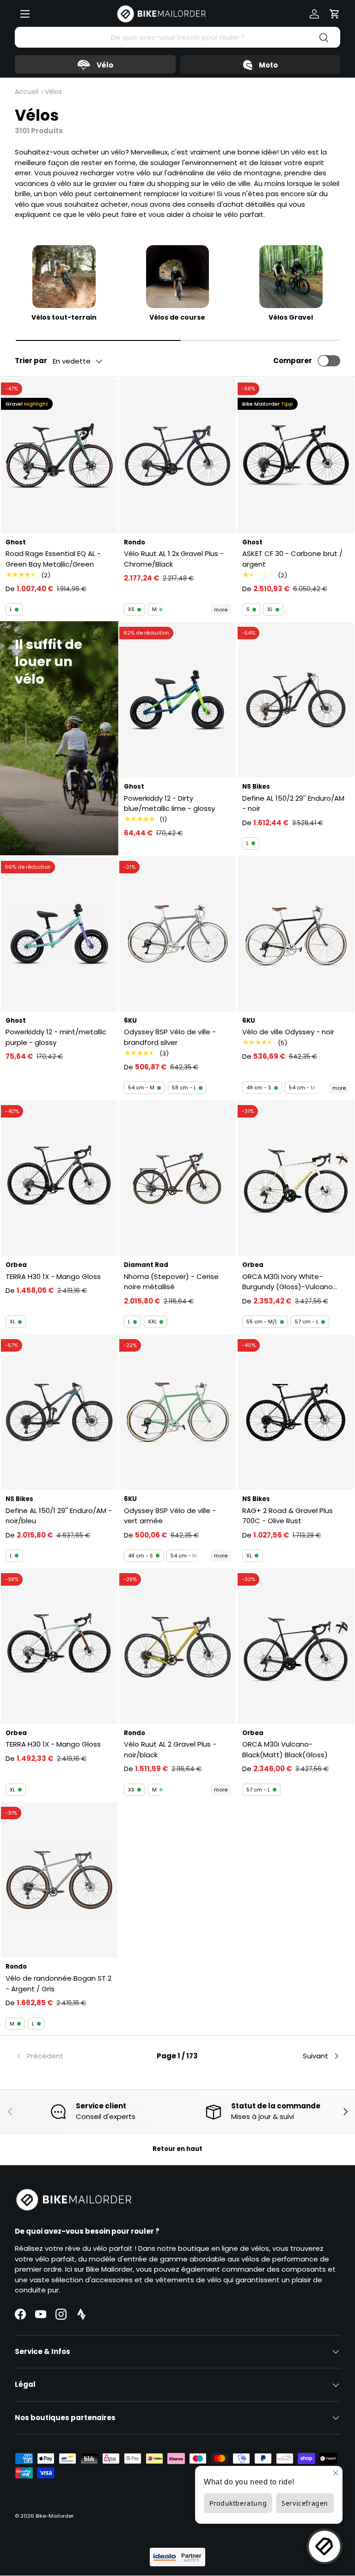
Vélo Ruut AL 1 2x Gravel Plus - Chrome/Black (174, 559)
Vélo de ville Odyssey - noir (288, 1032)
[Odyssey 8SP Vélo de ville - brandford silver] (177, 934)
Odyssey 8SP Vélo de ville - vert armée (170, 1516)
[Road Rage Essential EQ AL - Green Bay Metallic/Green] (59, 456)
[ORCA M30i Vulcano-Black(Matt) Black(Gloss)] (296, 1646)
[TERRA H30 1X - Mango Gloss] (59, 1178)
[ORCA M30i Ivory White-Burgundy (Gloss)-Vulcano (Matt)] (296, 1178)
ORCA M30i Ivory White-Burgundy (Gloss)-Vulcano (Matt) (288, 1282)
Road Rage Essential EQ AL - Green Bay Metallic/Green (53, 559)
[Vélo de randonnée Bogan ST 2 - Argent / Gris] (59, 1880)
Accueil (27, 92)
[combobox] (177, 37)
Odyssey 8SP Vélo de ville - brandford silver (170, 1037)
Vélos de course (177, 318)
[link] (69, 2056)
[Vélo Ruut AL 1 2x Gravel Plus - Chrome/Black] (177, 456)
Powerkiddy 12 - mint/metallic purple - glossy (56, 1037)
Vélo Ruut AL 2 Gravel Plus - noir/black (170, 1749)
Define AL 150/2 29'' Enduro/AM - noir (293, 803)
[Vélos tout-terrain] (64, 277)
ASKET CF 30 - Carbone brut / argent (292, 559)
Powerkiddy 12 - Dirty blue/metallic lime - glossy (169, 803)
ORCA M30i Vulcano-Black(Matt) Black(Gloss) (285, 1749)
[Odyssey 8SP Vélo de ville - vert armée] (177, 1412)
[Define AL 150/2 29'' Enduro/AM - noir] (296, 700)
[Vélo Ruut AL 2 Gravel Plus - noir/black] (177, 1646)
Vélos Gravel (291, 318)
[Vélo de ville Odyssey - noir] (296, 934)
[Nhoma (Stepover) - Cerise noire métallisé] (177, 1178)
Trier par (31, 361)
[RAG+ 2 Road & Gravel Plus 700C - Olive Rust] (296, 1412)
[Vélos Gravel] (291, 277)
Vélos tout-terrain (64, 318)
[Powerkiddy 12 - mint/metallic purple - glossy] (59, 934)
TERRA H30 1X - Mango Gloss (53, 1276)
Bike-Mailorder (55, 2516)
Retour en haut (177, 2149)
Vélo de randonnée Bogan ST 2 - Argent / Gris (58, 1983)
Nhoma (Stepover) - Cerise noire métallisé (171, 1282)
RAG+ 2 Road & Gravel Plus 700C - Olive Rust (288, 1516)
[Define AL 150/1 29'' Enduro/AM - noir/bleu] (59, 1412)
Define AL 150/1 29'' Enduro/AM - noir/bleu (59, 1516)
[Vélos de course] (178, 277)
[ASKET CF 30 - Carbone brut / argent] (296, 456)
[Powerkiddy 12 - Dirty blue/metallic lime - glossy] (177, 700)
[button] (335, 14)
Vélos (53, 92)
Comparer (293, 361)
